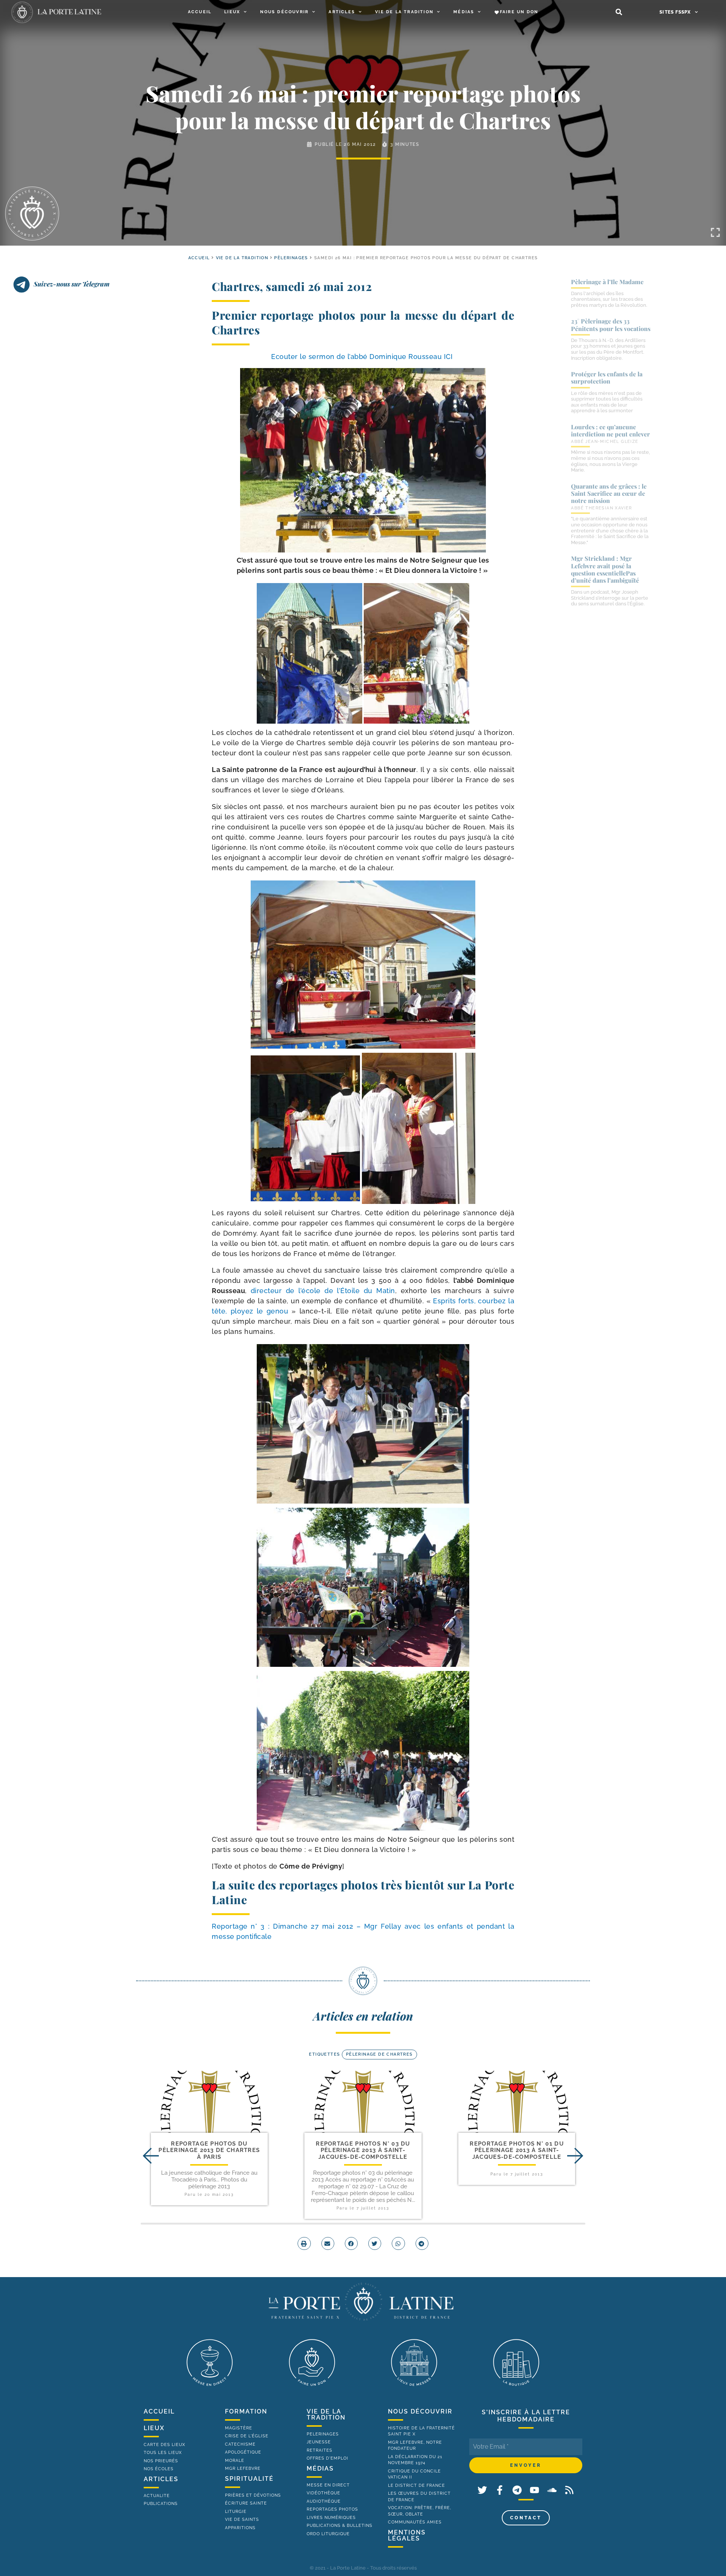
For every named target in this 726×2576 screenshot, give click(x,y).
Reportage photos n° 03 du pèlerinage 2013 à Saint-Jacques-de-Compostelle (363, 2150)
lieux (154, 2428)
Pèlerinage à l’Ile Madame (607, 282)
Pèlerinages (291, 258)
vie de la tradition (326, 2414)
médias (320, 2468)
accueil (199, 258)
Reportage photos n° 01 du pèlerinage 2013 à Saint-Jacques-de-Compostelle (517, 2150)
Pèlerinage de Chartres (379, 2054)
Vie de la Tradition (404, 12)
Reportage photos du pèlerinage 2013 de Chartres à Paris (209, 2150)
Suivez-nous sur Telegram (72, 284)
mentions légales (407, 2535)
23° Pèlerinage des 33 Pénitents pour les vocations (611, 325)
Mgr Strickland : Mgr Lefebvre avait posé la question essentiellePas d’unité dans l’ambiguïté (605, 569)
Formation (246, 2411)
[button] (619, 12)
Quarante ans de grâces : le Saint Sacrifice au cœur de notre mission (609, 493)
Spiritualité (249, 2479)
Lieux (232, 12)
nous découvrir (420, 2411)
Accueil (200, 12)
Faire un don (519, 12)
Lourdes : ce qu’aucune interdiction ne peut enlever (610, 430)
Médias (464, 12)
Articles (342, 12)
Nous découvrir (284, 12)
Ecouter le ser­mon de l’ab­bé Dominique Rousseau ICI (363, 357)
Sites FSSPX (675, 12)
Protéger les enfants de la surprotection (607, 378)
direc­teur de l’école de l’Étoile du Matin (323, 1291)
